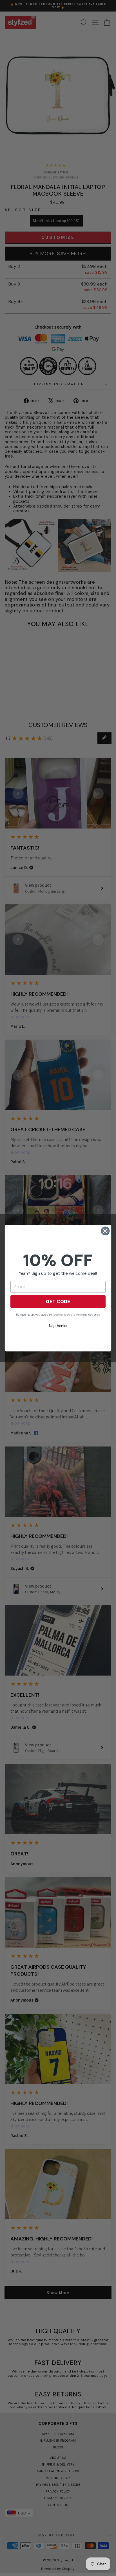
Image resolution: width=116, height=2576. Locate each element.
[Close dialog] (105, 1231)
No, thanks (58, 1326)
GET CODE (58, 1301)
